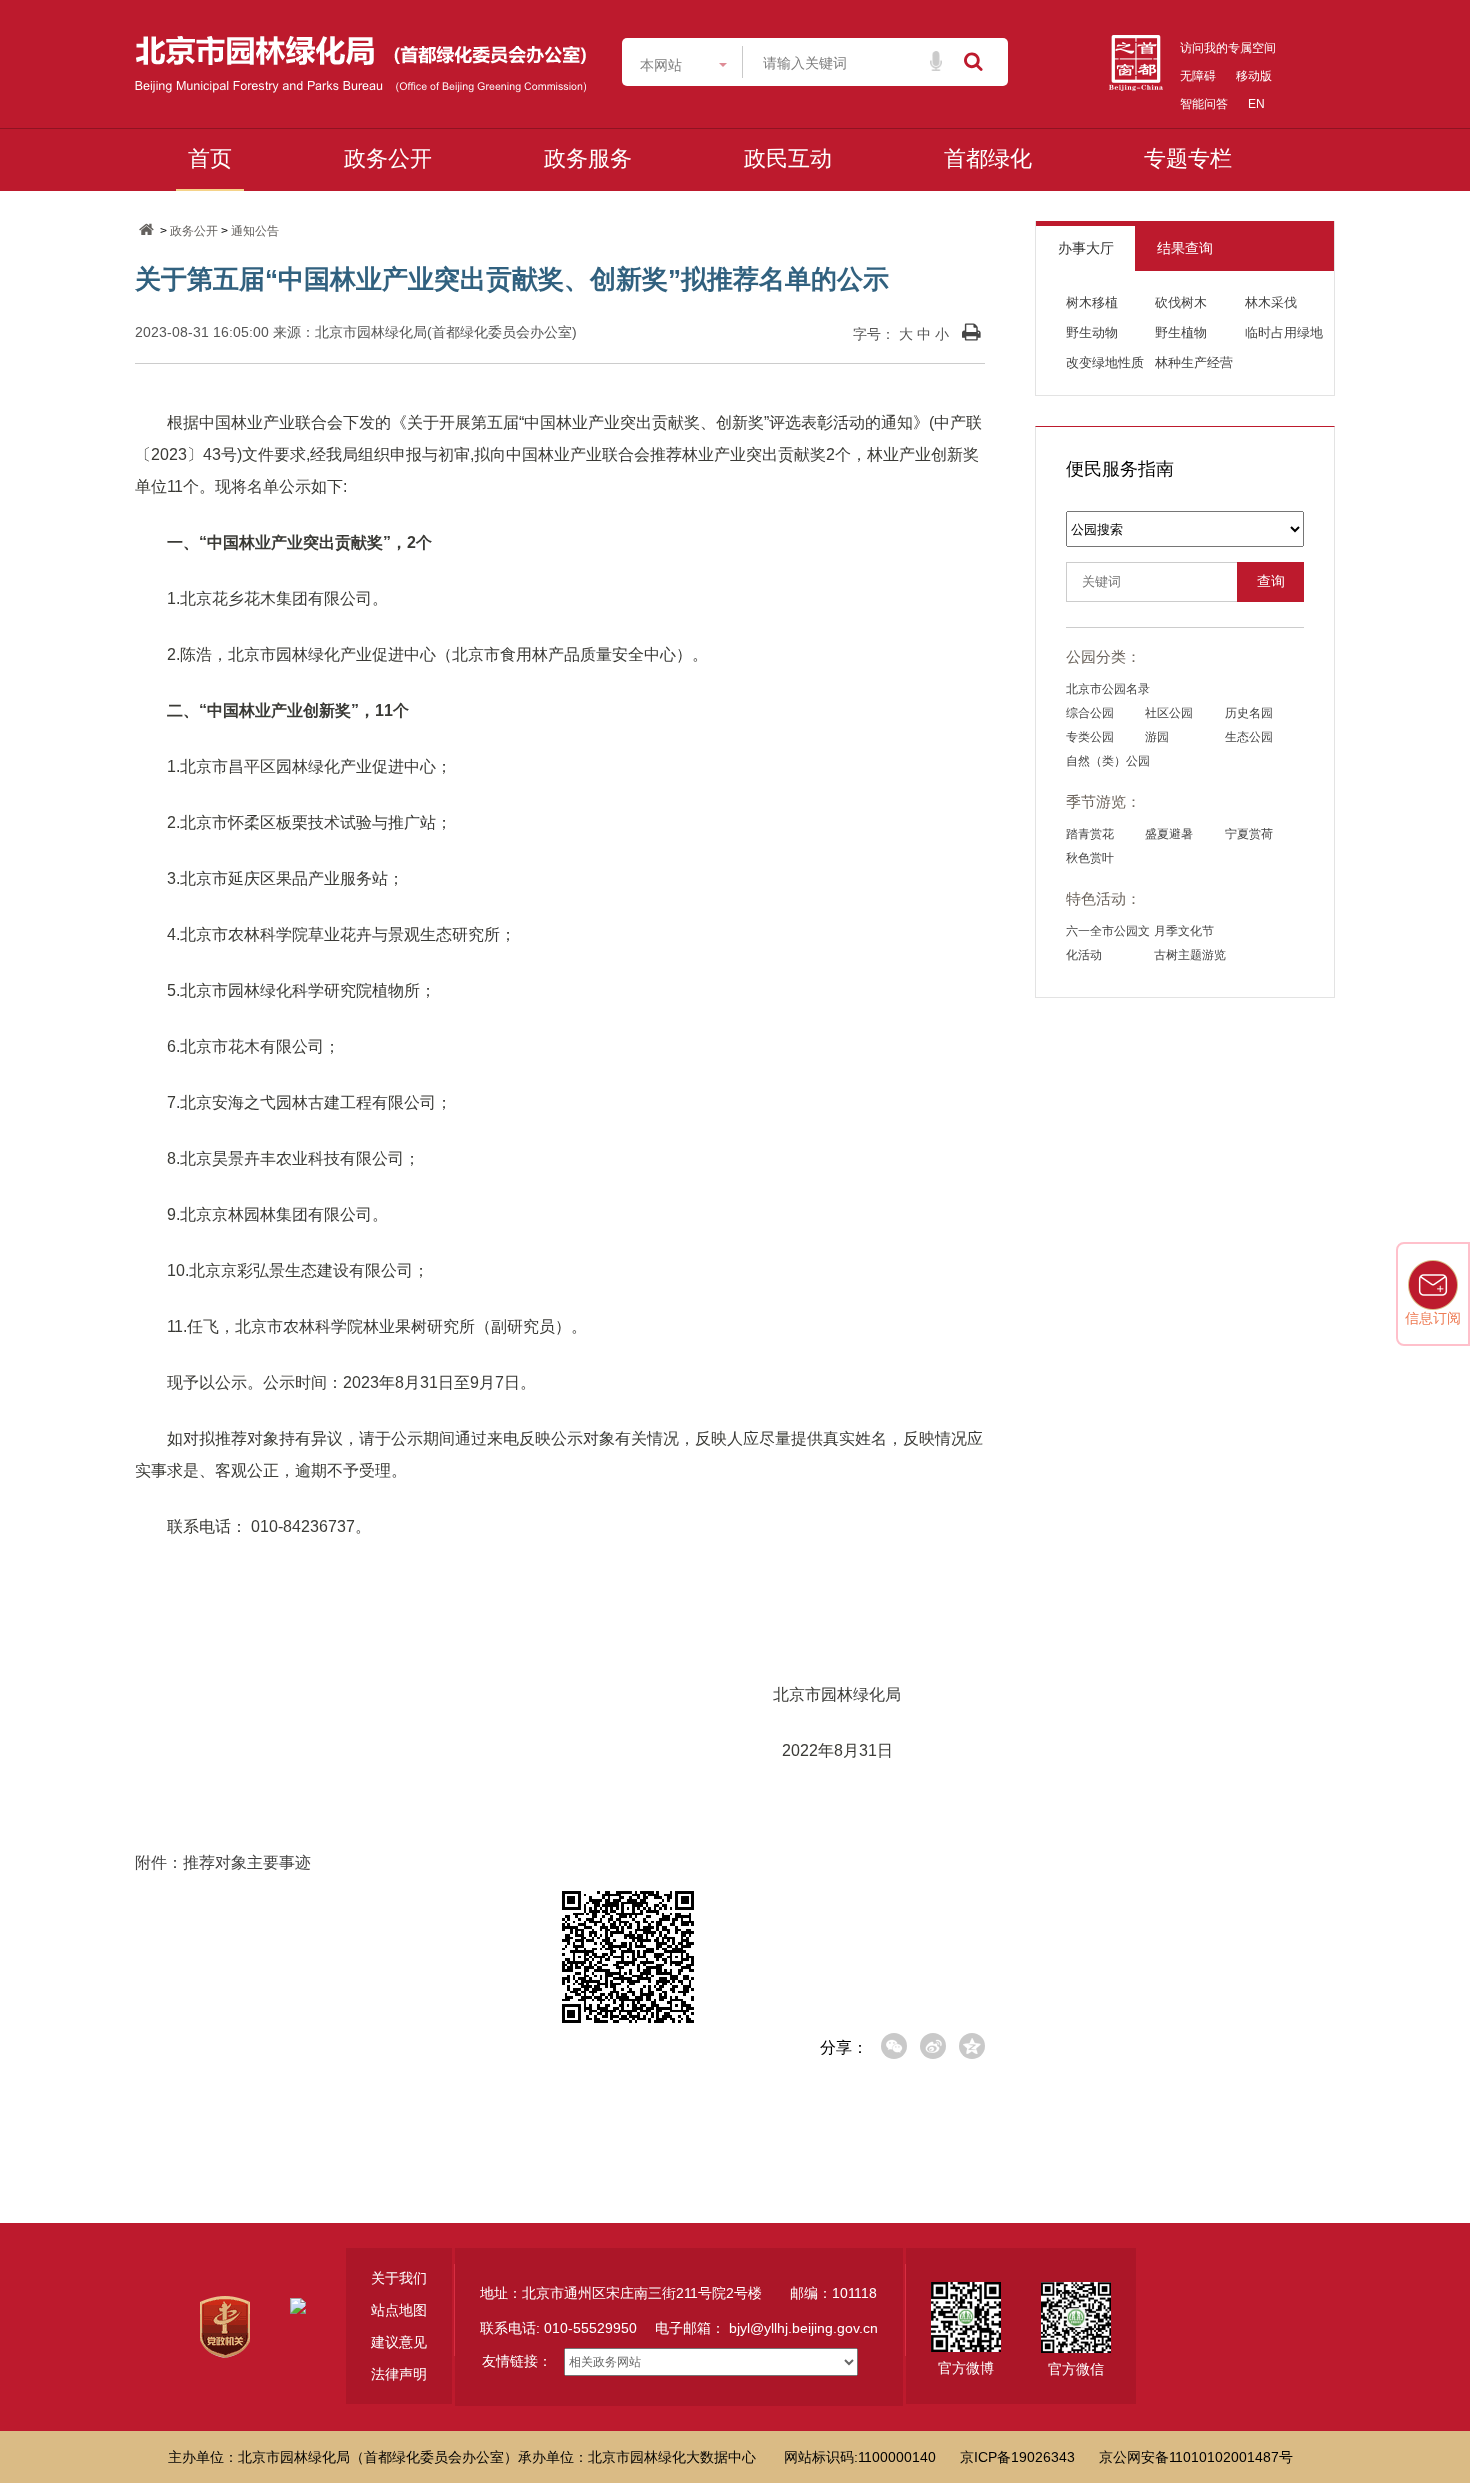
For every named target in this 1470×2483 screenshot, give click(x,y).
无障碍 (1198, 76)
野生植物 (1181, 332)
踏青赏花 (1090, 834)
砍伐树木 (1181, 302)
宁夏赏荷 (1249, 834)
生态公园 (1249, 737)
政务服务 (588, 158)
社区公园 (1169, 713)
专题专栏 (1188, 158)
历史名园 (1249, 713)
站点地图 (399, 2310)
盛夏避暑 (1169, 834)
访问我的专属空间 (1228, 48)
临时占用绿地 (1284, 332)
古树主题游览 (1190, 955)
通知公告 (255, 231)
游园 (1157, 737)
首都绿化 (988, 158)
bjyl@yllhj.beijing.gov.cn (803, 2328)
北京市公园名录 (1108, 689)
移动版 (1254, 76)
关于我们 (399, 2278)
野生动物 (1092, 332)
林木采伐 (1271, 302)
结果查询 (1185, 248)
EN (1256, 104)
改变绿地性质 (1105, 362)
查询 (1271, 581)
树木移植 (1092, 302)
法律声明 (399, 2374)
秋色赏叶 (1090, 858)
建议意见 (399, 2342)
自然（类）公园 (1108, 761)
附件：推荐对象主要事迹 (223, 1862)
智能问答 (1204, 104)
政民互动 (788, 158)
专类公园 (1090, 737)
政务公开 (388, 158)
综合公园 (1090, 713)
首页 (210, 158)
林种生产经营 (1194, 362)
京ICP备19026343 (1017, 2457)
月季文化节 (1184, 931)
